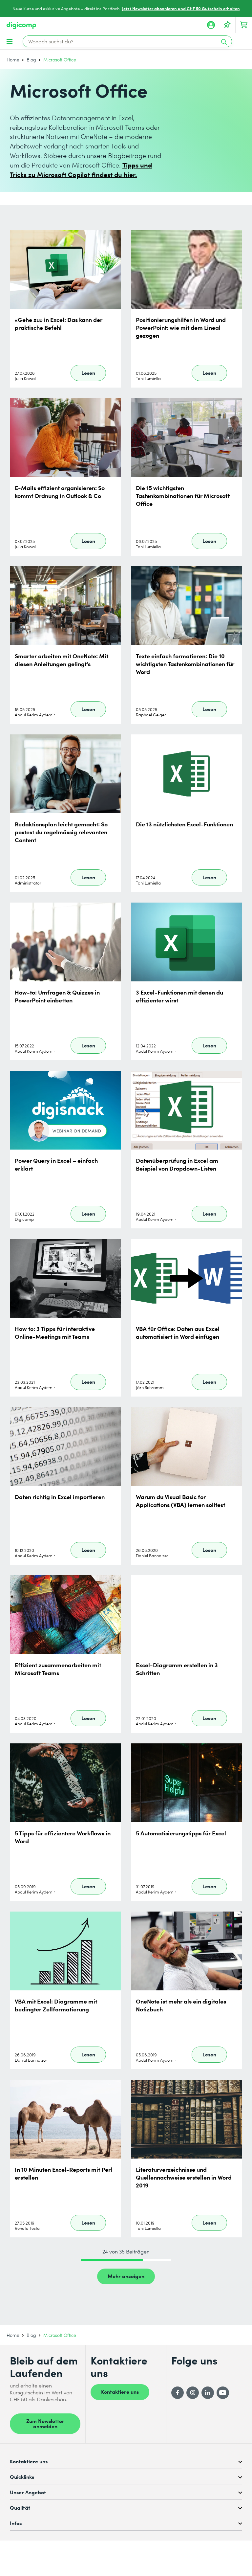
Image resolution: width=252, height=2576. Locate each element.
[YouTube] (223, 2393)
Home (13, 60)
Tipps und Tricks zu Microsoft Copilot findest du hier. (81, 169)
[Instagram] (193, 2393)
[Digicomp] (21, 25)
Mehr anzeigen (126, 2276)
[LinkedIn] (208, 2393)
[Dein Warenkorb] (244, 25)
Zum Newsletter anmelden (45, 2423)
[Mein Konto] (211, 25)
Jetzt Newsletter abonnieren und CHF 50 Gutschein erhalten (181, 8)
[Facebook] (178, 2393)
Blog (31, 60)
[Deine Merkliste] (227, 25)
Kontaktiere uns (120, 2391)
